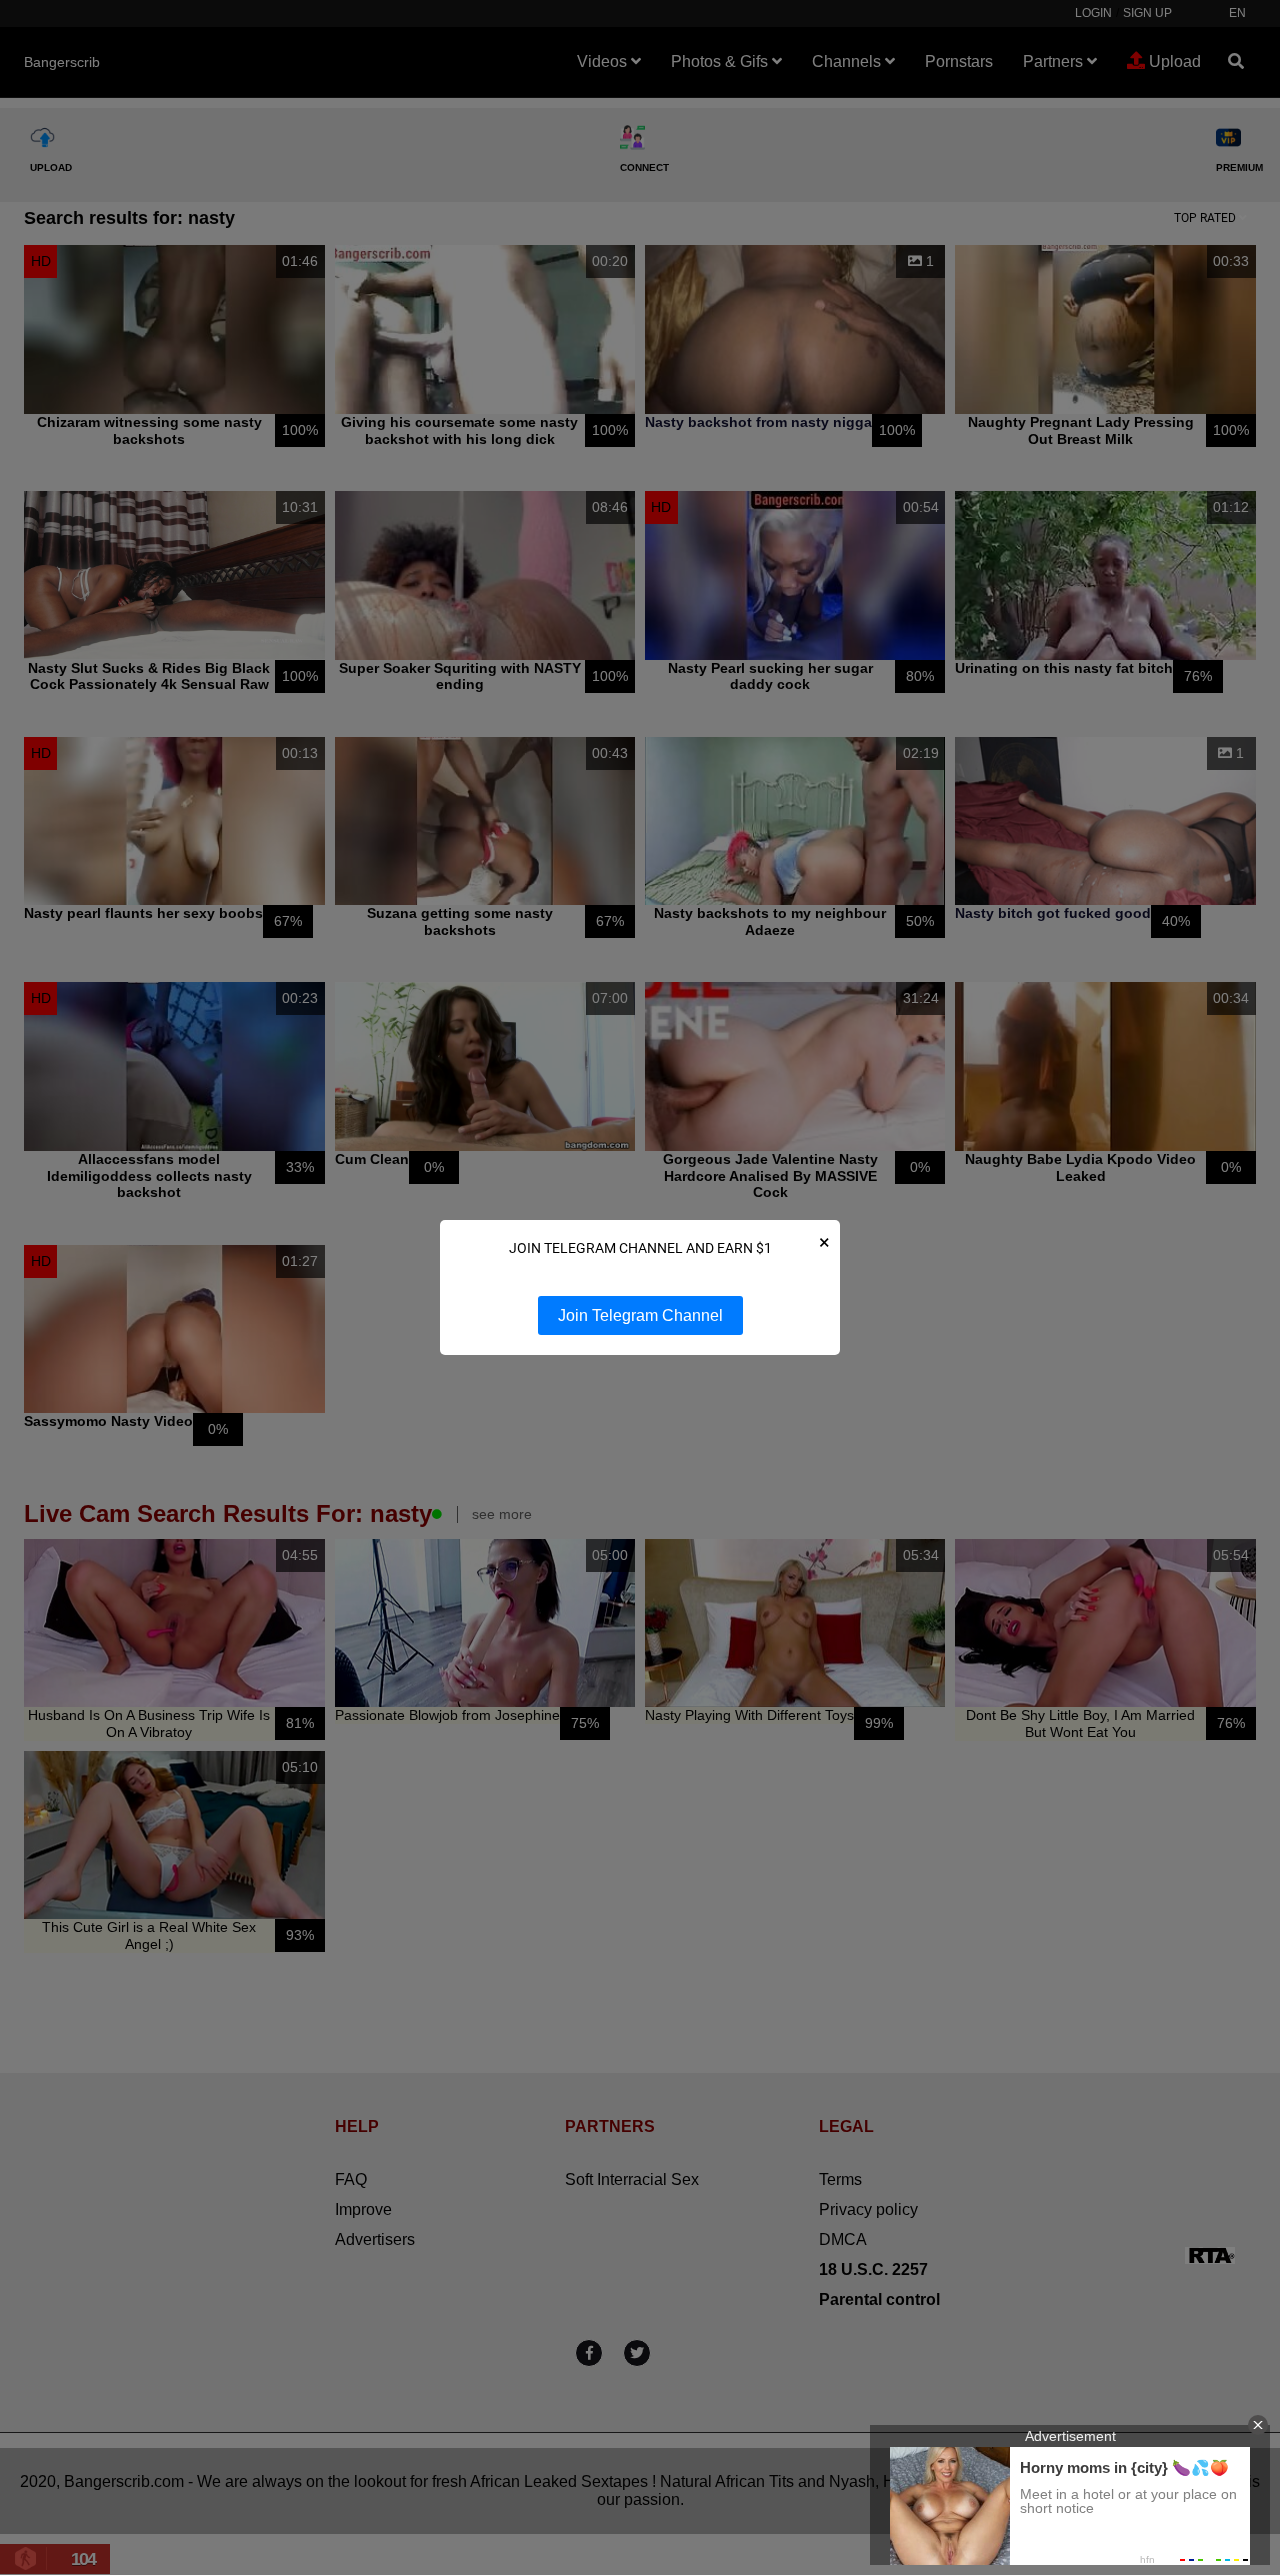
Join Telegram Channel (640, 1315)
